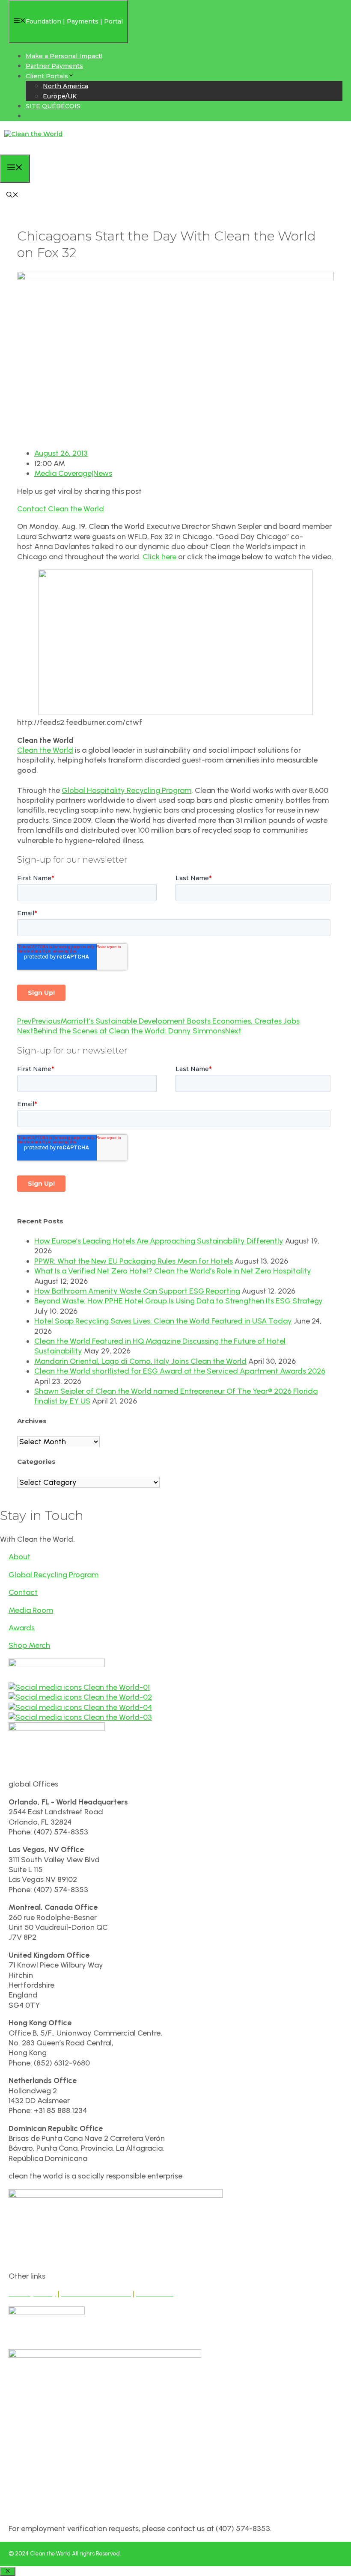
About (19, 1557)
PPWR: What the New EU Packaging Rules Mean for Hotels (134, 1261)
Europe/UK (60, 96)
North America (65, 86)
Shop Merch (29, 1645)
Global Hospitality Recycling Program (126, 790)
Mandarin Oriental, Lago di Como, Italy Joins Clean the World (140, 1361)
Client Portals (47, 76)
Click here (159, 557)
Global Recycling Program (54, 1575)
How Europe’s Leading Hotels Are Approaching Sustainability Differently (159, 1241)
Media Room (31, 1610)
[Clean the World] (33, 134)
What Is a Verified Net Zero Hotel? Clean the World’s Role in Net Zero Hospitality (173, 1271)
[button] (12, 196)
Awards (22, 1628)
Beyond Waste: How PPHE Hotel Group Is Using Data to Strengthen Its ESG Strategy (178, 1301)
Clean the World (45, 750)
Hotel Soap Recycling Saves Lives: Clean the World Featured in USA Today (163, 1321)
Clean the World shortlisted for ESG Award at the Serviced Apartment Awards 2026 (180, 1371)
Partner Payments (54, 66)
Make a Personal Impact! (64, 56)
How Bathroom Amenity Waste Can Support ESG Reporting (137, 1291)
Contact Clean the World (61, 509)
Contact (23, 1592)
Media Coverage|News (73, 473)
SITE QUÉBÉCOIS (53, 106)
